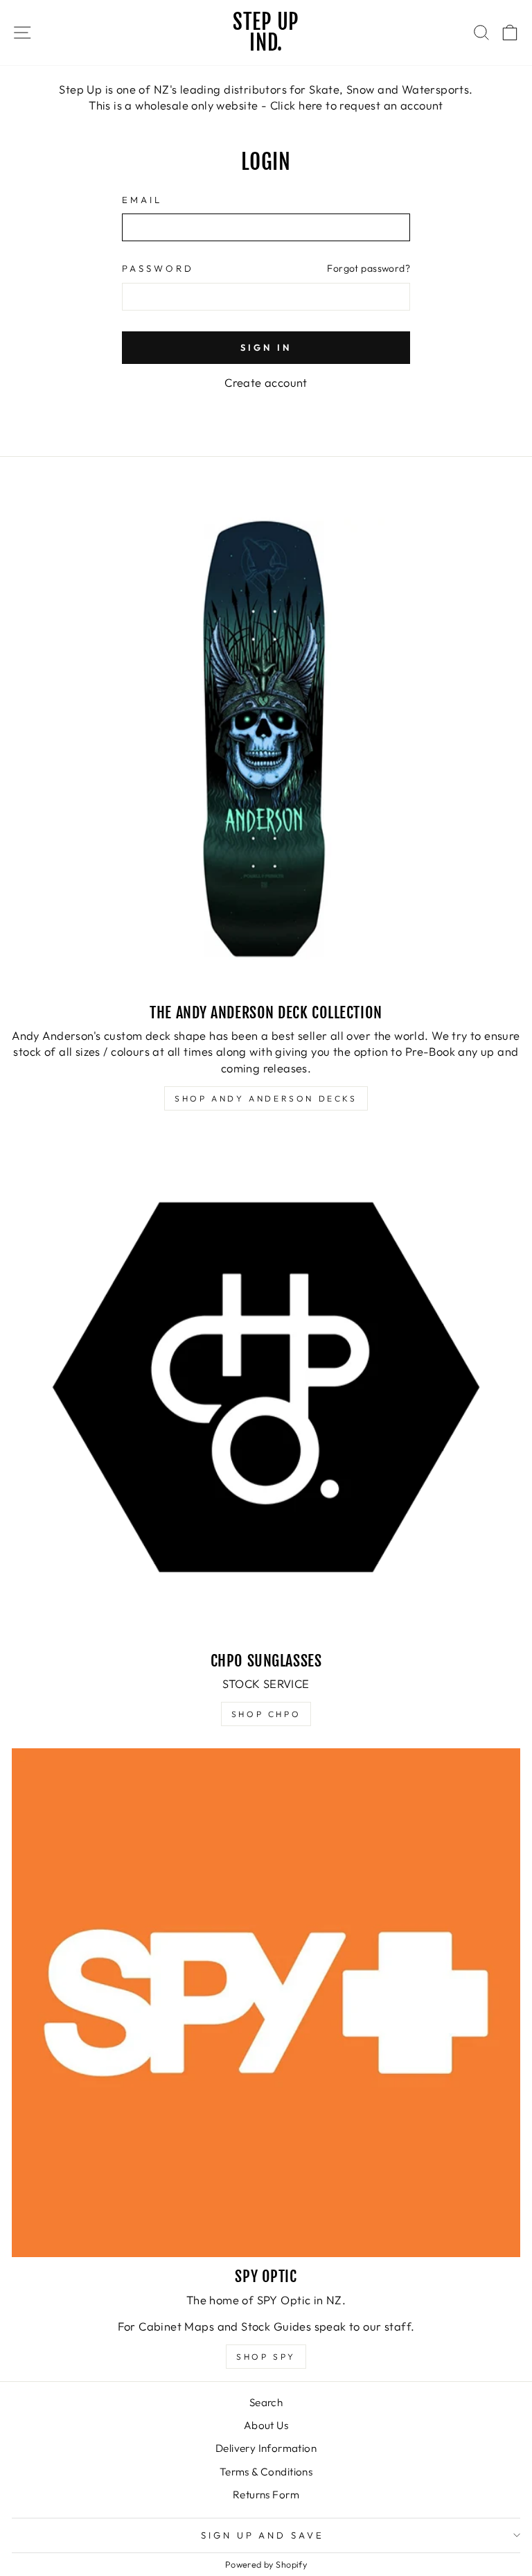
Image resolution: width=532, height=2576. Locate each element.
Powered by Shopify (266, 2564)
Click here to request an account (357, 105)
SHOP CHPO (266, 1714)
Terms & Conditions (266, 2472)
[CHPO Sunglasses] (266, 1387)
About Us (266, 2425)
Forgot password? (369, 268)
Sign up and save (263, 2535)
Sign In (266, 347)
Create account (266, 382)
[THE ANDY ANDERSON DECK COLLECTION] (266, 739)
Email (142, 200)
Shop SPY (266, 2357)
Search (266, 2402)
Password (158, 268)
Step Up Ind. (266, 32)
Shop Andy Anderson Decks (266, 1098)
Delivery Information (266, 2448)
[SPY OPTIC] (266, 2003)
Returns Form (266, 2495)
